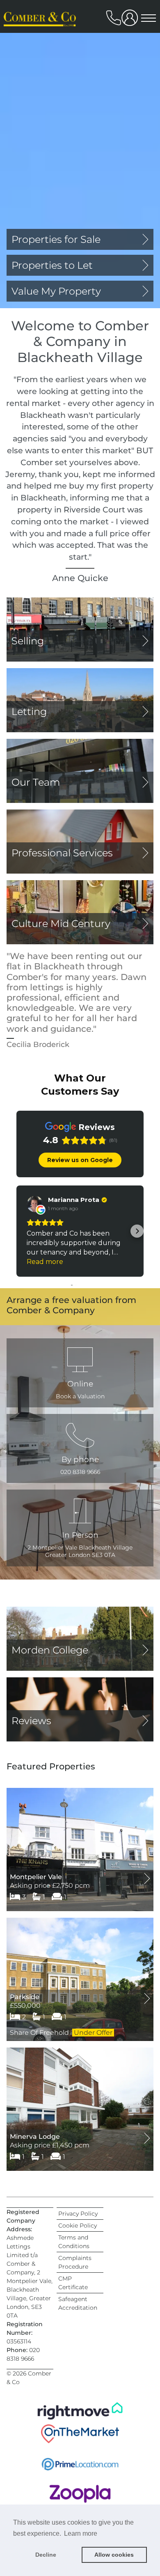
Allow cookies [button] (114, 2555)
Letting (29, 711)
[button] (80, 1448)
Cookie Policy (78, 2225)
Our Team (36, 782)
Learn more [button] (81, 2533)
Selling (28, 641)
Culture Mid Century (61, 924)
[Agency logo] (41, 46)
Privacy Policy (78, 2214)
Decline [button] (46, 2555)
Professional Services (62, 853)
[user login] (131, 21)
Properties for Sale (56, 239)
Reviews (31, 1721)
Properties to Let (52, 265)
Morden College (50, 1650)
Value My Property (56, 291)
